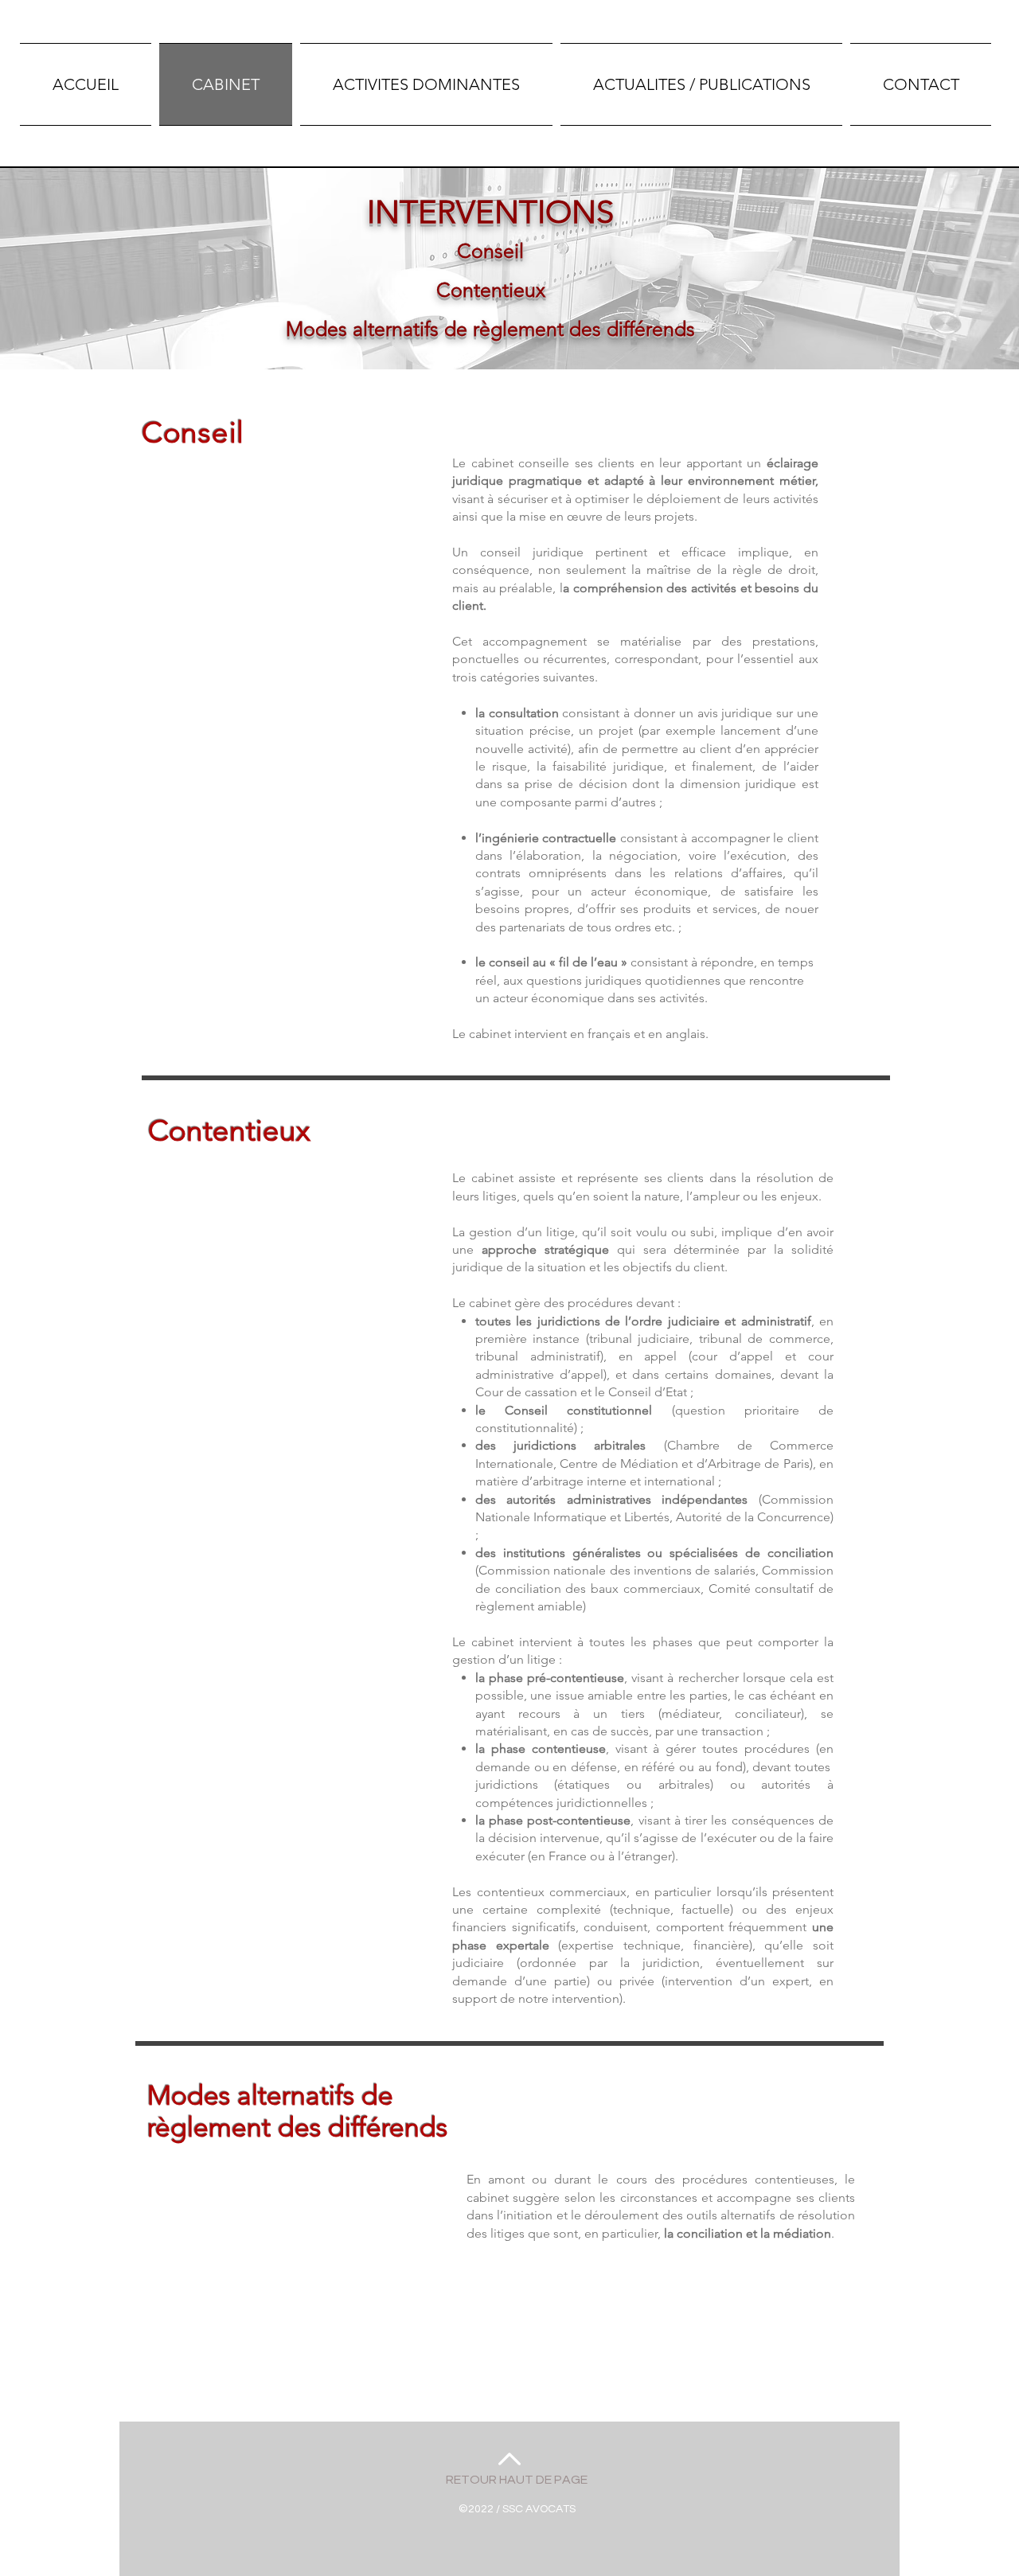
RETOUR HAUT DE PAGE (517, 2480)
